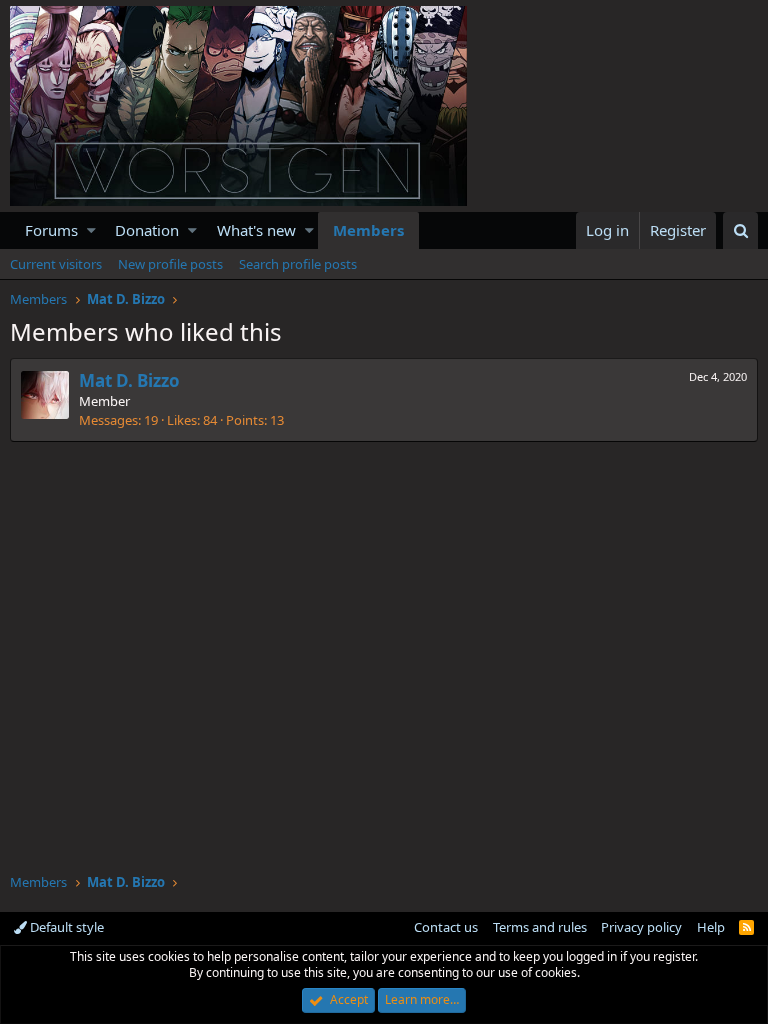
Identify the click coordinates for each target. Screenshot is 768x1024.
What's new (256, 230)
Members (368, 230)
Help (711, 927)
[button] (91, 230)
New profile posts (170, 264)
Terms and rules (540, 927)
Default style (65, 927)
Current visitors (56, 264)
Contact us (446, 927)
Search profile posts (298, 264)
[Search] (740, 230)
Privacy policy (641, 927)
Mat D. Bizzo (129, 380)
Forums (51, 230)
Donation (147, 230)
